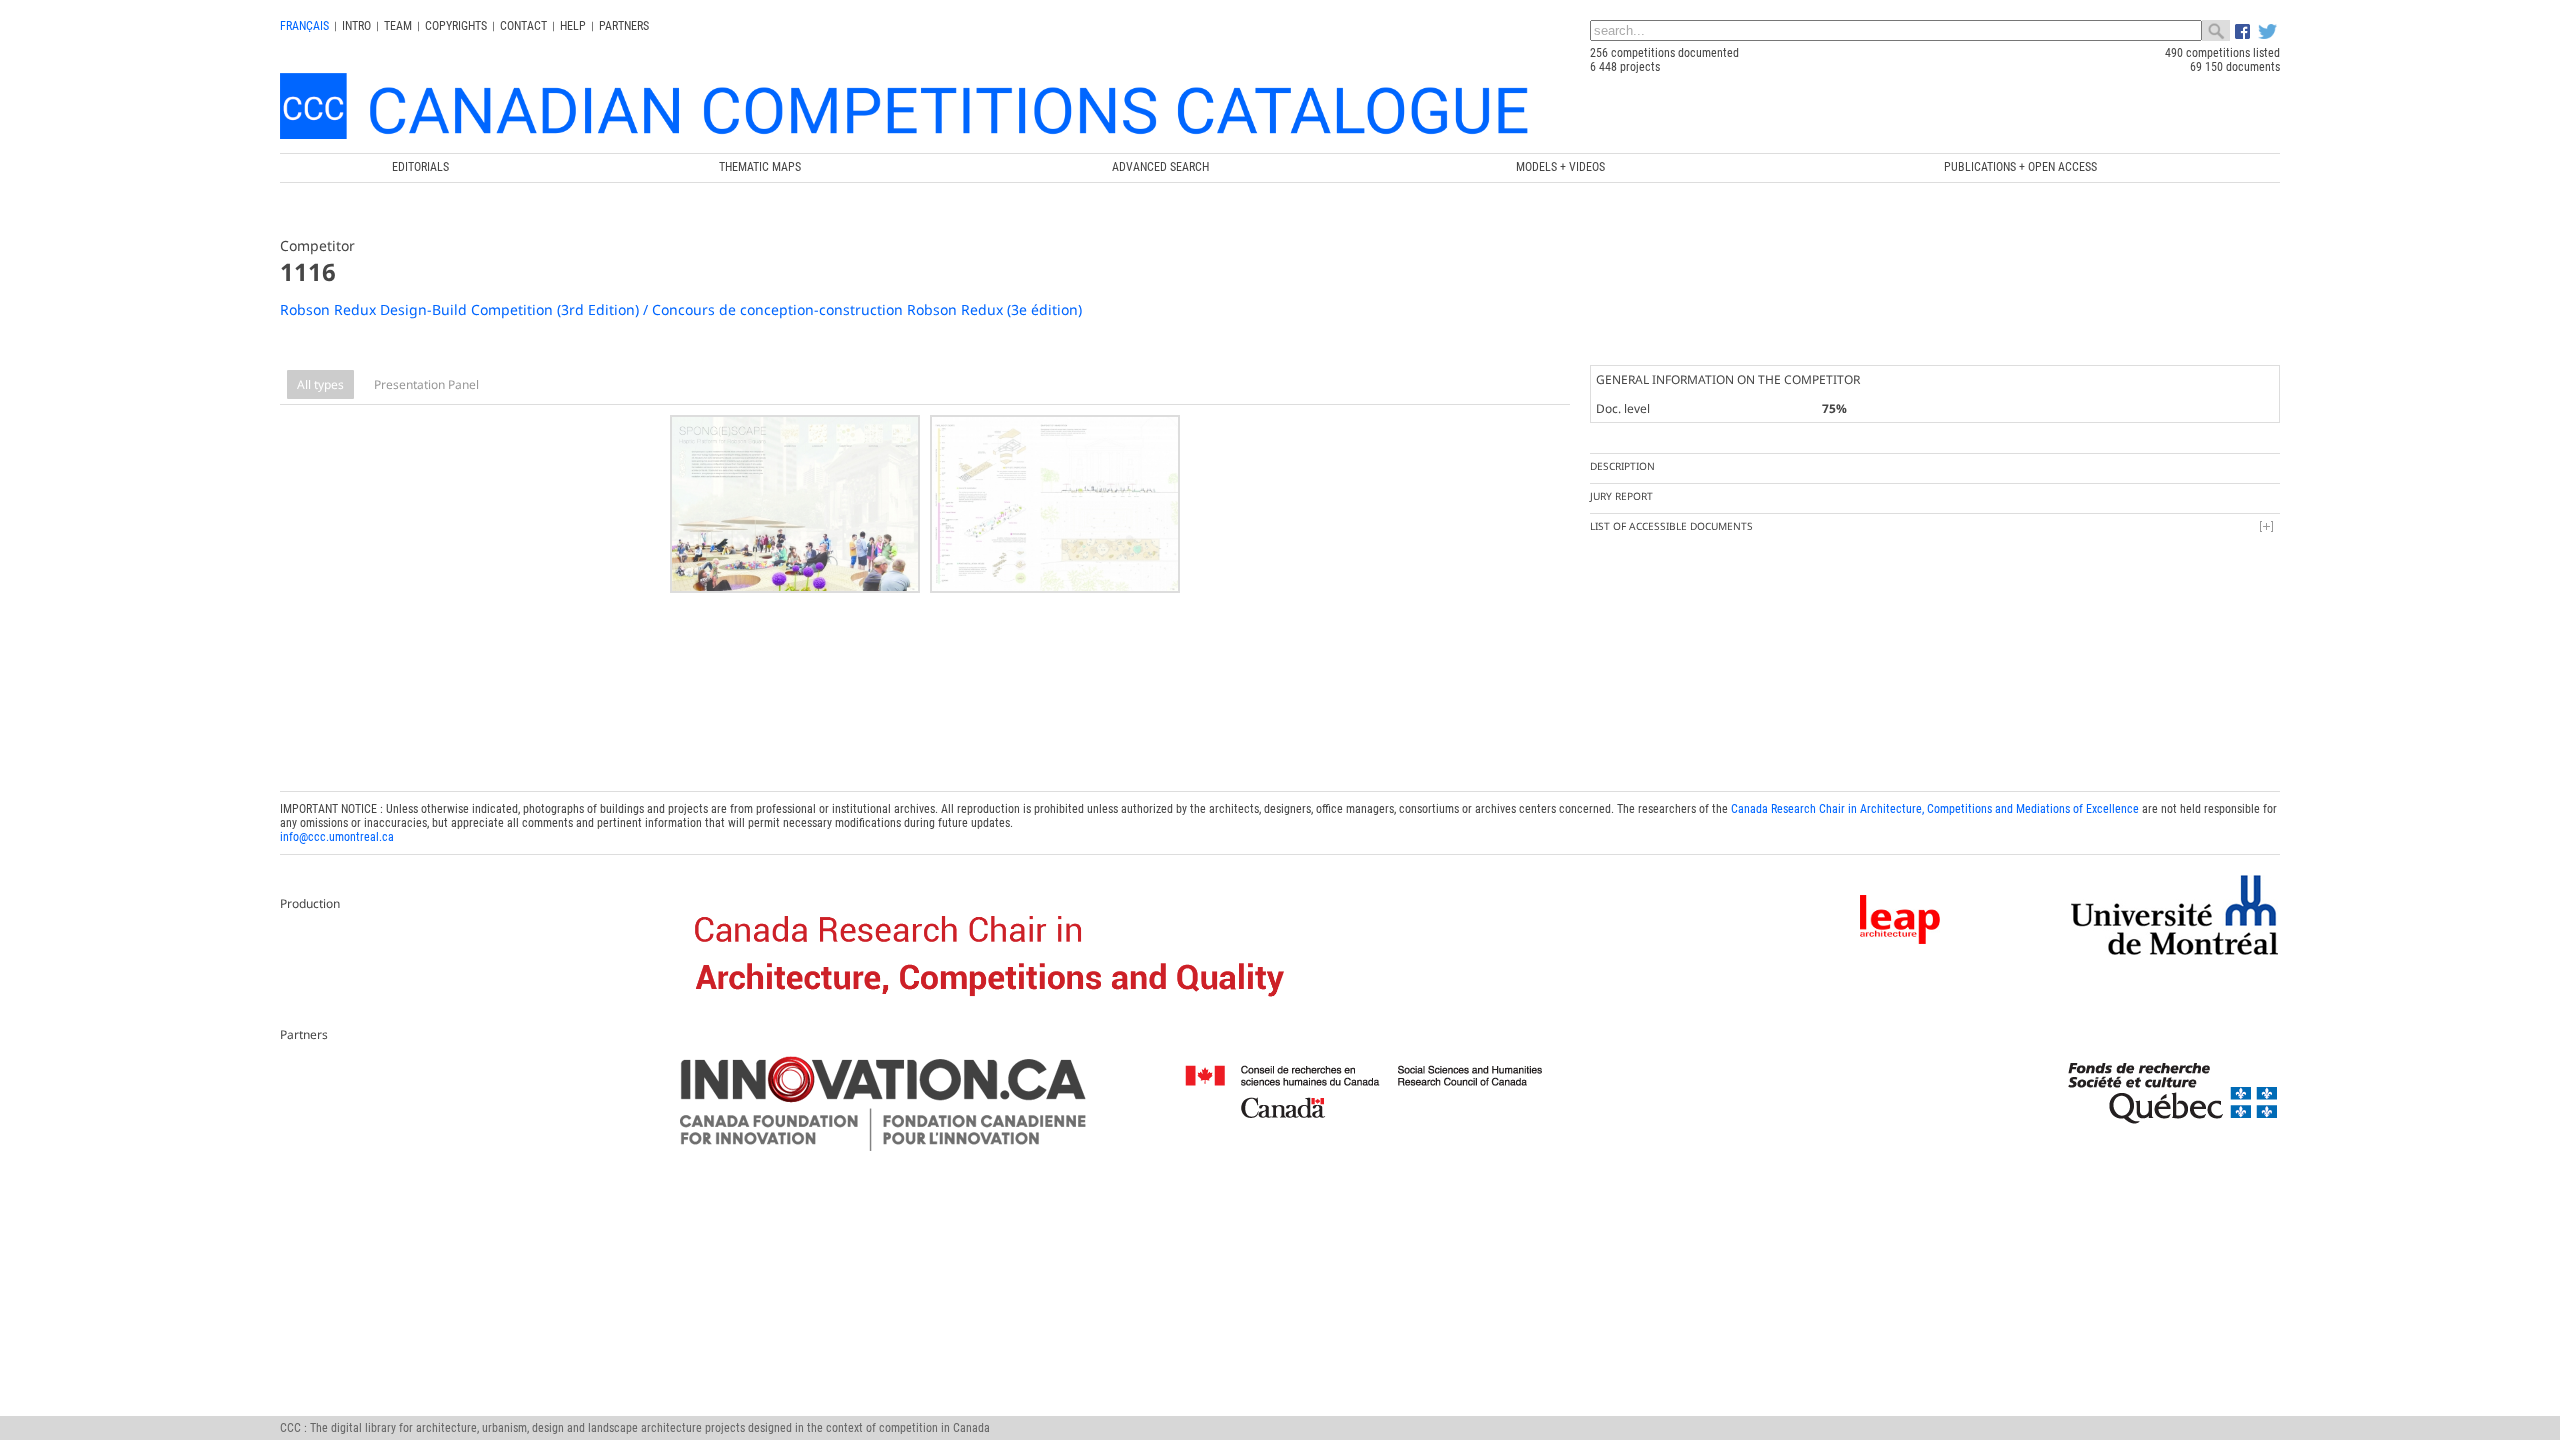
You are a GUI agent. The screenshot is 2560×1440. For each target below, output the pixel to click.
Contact (523, 26)
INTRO (356, 26)
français (304, 26)
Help (573, 26)
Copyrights (456, 26)
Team (398, 26)
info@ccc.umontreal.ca (337, 837)
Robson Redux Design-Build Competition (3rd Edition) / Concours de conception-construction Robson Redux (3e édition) (681, 309)
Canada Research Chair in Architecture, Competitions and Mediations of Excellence (1935, 809)
